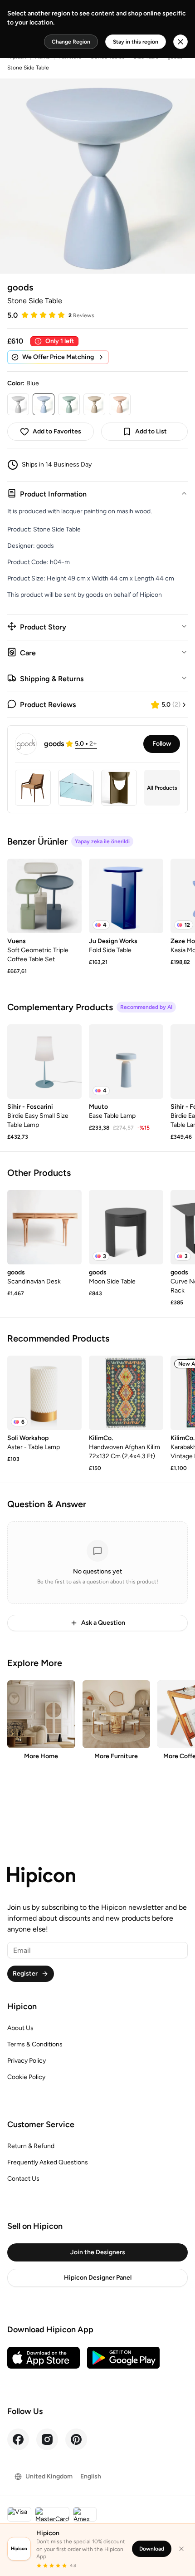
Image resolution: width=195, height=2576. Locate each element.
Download (152, 2549)
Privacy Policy (27, 2061)
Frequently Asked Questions (48, 2162)
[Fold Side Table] (126, 896)
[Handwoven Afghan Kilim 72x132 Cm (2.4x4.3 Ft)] (126, 1393)
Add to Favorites (57, 431)
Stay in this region (136, 42)
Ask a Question (103, 1623)
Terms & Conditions (35, 2044)
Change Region (71, 42)
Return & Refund (31, 2146)
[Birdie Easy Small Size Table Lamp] (44, 1062)
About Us (20, 2028)
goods (20, 287)
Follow (162, 744)
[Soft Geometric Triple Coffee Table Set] (44, 896)
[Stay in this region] (180, 42)
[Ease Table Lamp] (126, 1062)
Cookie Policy (26, 2077)
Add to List (151, 431)
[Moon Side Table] (126, 1227)
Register (25, 1974)
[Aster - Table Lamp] (44, 1393)
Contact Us (23, 2179)
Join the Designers (98, 2252)
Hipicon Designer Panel (98, 2278)
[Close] (181, 2549)
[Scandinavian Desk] (44, 1227)
